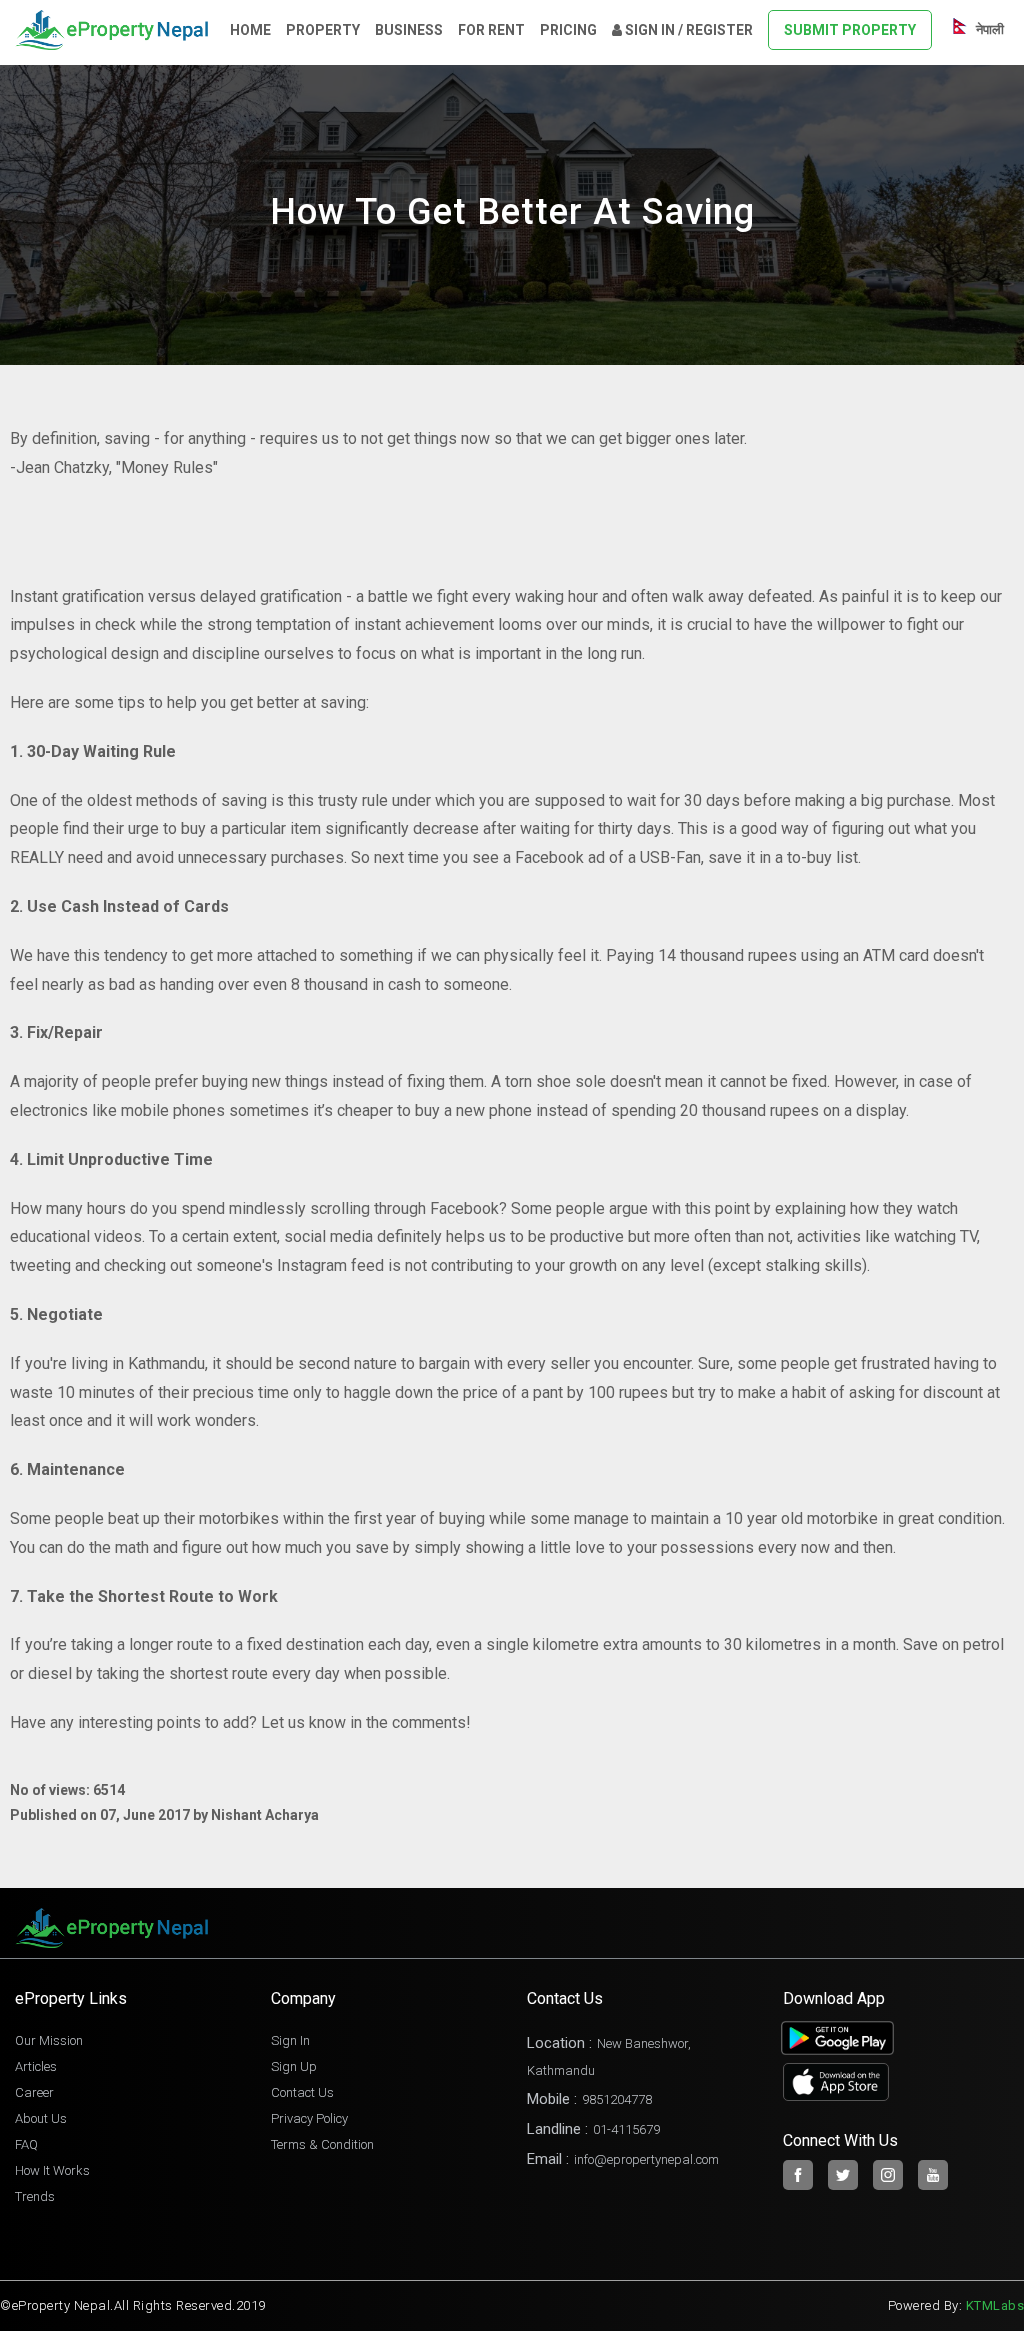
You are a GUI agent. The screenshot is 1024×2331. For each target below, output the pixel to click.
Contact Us (302, 2092)
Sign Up (294, 2066)
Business (409, 30)
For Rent (491, 30)
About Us (41, 2118)
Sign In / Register (687, 30)
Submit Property (850, 30)
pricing (568, 30)
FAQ (26, 2144)
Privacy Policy (309, 2118)
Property (323, 30)
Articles (36, 2066)
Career (34, 2092)
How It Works (52, 2170)
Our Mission (49, 2040)
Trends (35, 2196)
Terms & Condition (322, 2144)
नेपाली (988, 29)
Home (250, 30)
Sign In (290, 2040)
